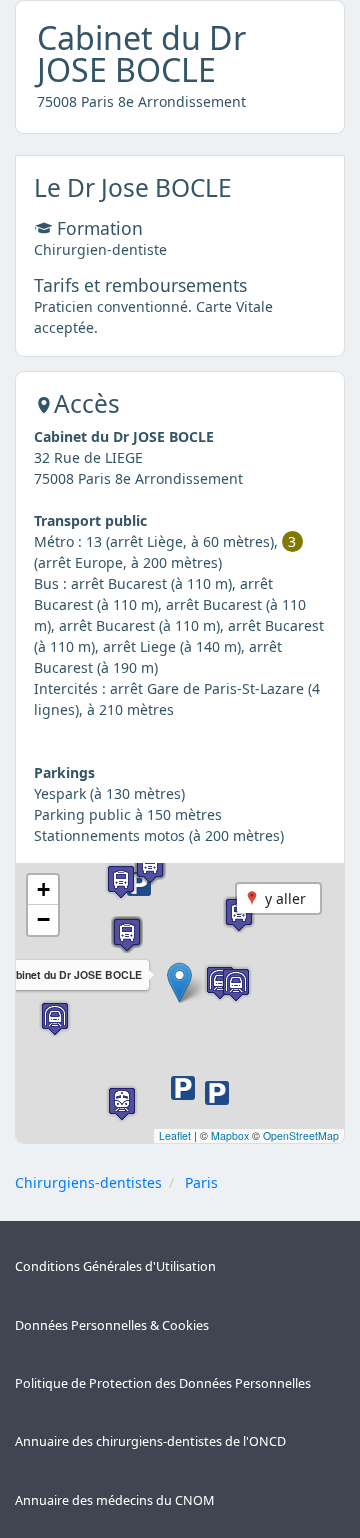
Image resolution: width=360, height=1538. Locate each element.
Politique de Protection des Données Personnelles (163, 1383)
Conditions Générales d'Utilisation (115, 1266)
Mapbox (230, 1135)
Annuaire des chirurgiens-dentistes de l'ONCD (150, 1441)
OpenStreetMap (301, 1135)
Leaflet (175, 1135)
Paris (201, 1182)
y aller (285, 898)
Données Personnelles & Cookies (112, 1325)
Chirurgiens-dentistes (88, 1182)
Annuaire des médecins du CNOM (114, 1500)
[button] (179, 982)
